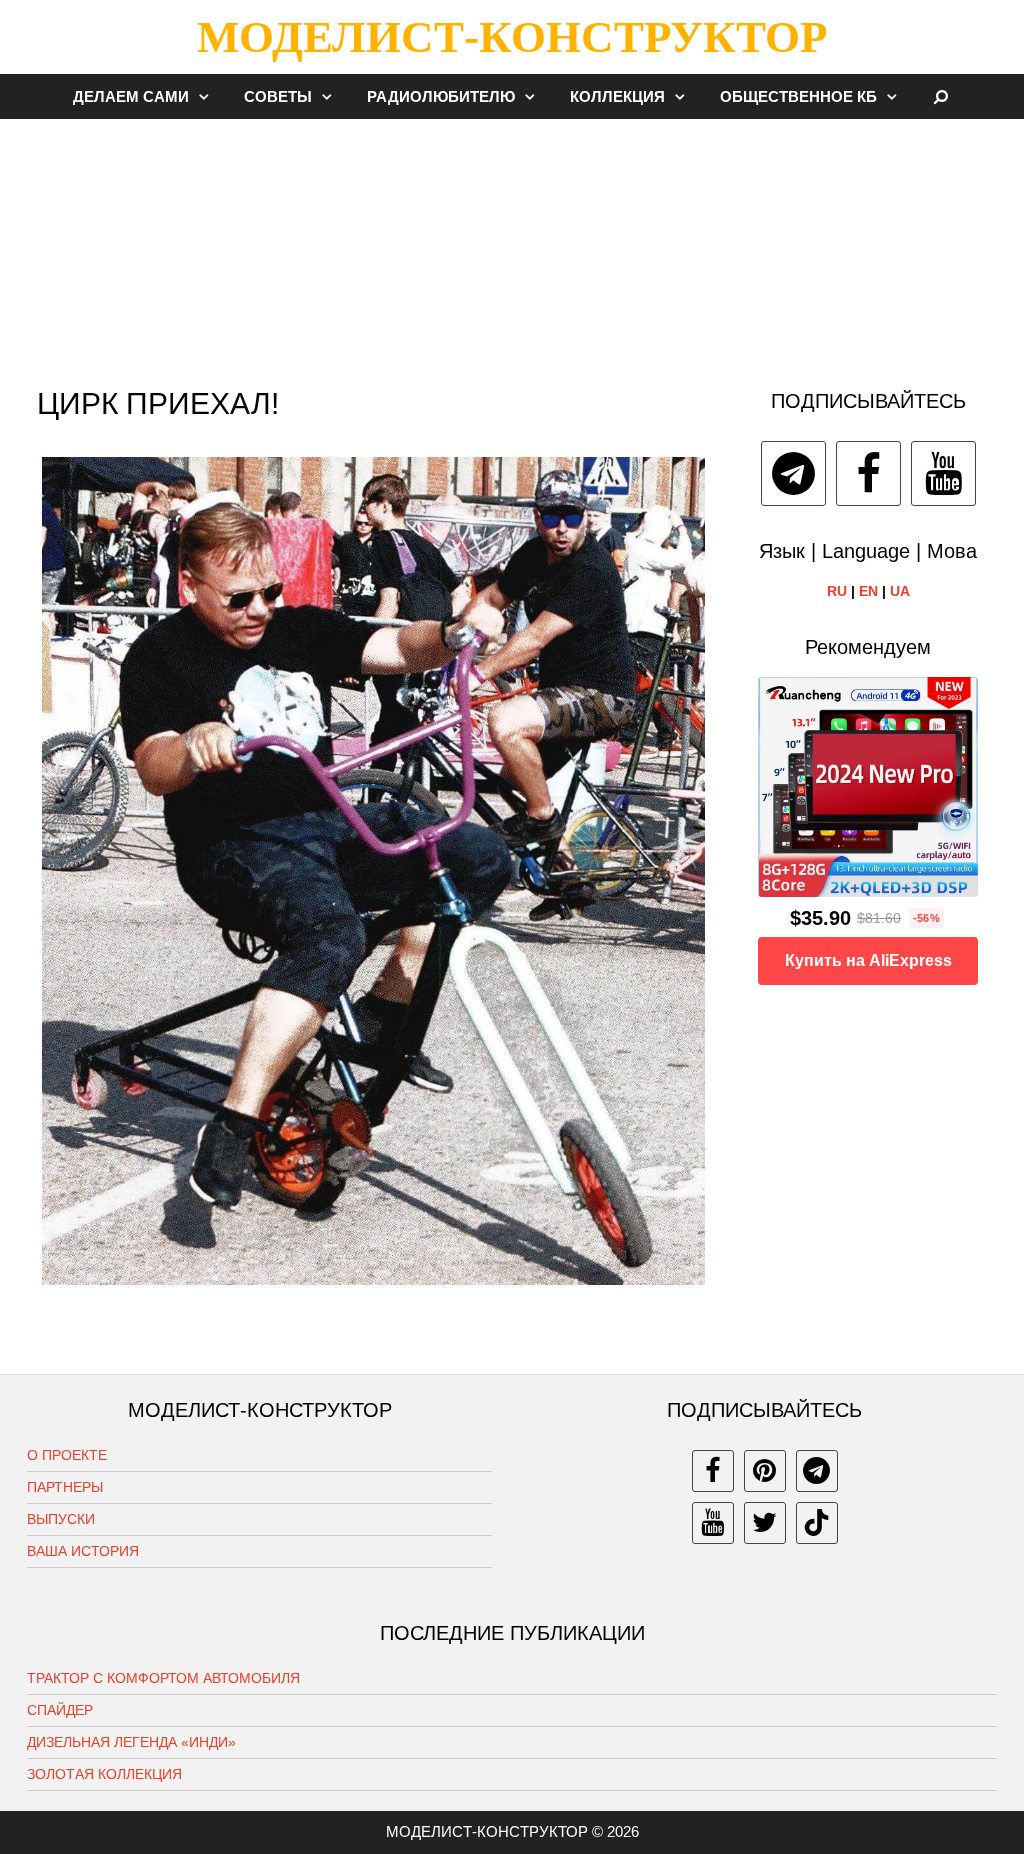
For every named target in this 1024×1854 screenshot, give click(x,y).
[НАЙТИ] (941, 96)
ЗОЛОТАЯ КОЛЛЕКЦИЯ (104, 1774)
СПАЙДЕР (60, 1710)
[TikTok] (817, 1523)
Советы (278, 96)
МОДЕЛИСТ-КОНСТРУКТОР (512, 37)
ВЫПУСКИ (61, 1519)
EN (868, 591)
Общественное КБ (798, 96)
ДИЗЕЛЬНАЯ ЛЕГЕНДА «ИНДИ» (131, 1742)
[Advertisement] (512, 244)
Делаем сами (131, 96)
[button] (209, 96)
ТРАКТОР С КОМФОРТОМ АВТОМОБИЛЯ (163, 1678)
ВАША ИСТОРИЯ (83, 1551)
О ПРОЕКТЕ (67, 1455)
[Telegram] (793, 473)
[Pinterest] (765, 1471)
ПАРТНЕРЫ (65, 1487)
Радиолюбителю (441, 96)
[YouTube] (943, 473)
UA (900, 591)
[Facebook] (868, 473)
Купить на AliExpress (868, 960)
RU (837, 591)
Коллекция (617, 96)
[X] (765, 1523)
